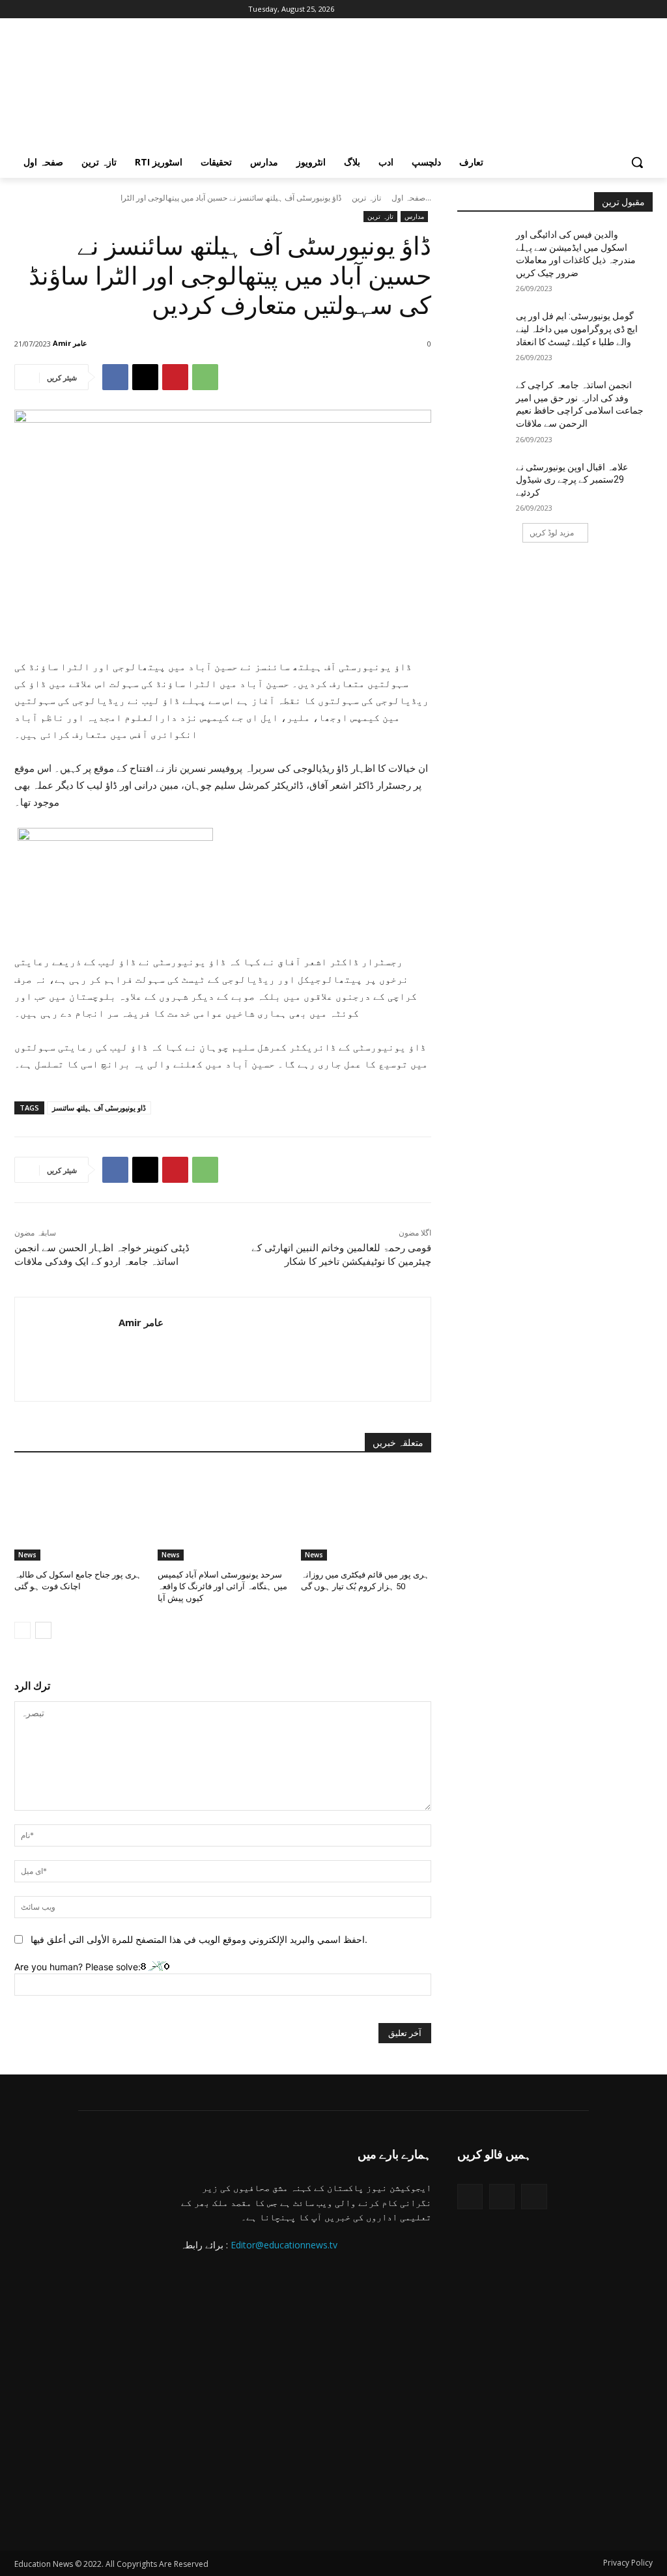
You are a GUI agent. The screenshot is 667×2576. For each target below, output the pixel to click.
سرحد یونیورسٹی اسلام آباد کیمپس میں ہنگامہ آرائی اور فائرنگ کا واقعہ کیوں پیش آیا (222, 1586)
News (27, 1555)
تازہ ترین (366, 198)
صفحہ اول (408, 198)
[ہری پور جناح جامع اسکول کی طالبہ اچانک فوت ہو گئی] (79, 1515)
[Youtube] (94, 9)
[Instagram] (40, 9)
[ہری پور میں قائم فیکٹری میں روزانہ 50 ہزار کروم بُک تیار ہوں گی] (366, 1515)
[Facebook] (22, 9)
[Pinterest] (175, 377)
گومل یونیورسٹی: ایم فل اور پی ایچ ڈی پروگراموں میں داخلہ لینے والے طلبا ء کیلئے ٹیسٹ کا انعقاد (577, 329)
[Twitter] (470, 2197)
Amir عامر (70, 343)
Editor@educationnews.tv (284, 2245)
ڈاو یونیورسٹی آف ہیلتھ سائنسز (99, 1108)
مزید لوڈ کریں (552, 532)
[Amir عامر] (98, 343)
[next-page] (43, 1630)
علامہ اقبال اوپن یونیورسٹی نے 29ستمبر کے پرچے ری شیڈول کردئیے (572, 480)
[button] (637, 162)
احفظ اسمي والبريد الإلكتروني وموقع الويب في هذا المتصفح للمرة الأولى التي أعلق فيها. (199, 1939)
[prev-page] (22, 1630)
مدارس (414, 216)
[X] (58, 9)
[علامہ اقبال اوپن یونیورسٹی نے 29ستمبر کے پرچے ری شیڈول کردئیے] (487, 482)
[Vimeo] (76, 9)
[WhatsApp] (205, 377)
